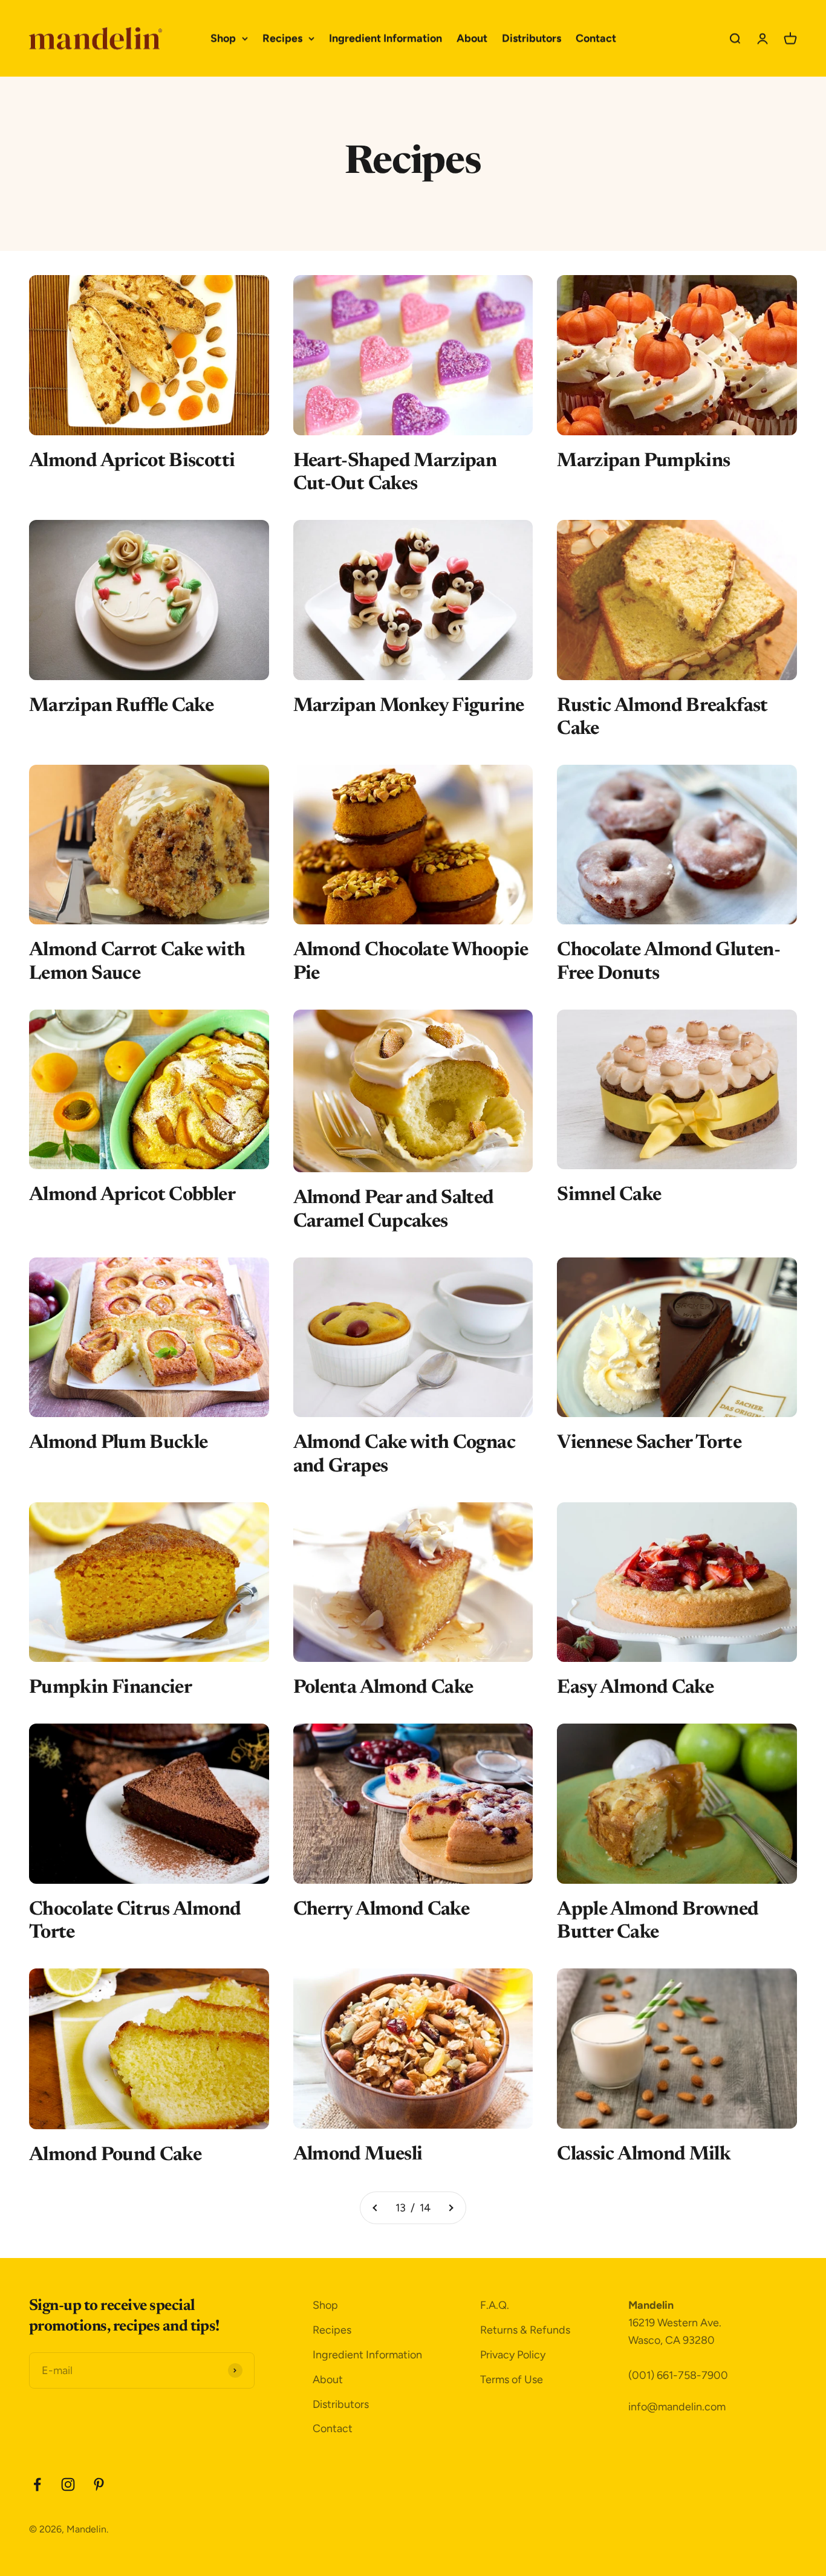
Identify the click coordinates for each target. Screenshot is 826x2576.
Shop (223, 38)
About (472, 38)
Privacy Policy (513, 2355)
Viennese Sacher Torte (649, 1443)
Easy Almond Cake (635, 1688)
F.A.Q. (495, 2305)
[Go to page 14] (450, 2208)
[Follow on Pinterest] (99, 2484)
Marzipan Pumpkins (643, 461)
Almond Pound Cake (115, 2155)
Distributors (532, 38)
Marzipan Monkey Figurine (409, 706)
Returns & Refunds (525, 2330)
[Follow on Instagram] (68, 2484)
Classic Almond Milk (644, 2155)
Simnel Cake (609, 1195)
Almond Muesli (358, 2155)
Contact (596, 38)
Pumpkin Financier (110, 1688)
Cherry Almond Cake (381, 1910)
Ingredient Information (385, 38)
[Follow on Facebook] (37, 2484)
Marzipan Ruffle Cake (121, 706)
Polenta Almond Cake (383, 1688)
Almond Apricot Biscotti (132, 461)
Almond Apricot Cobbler (132, 1195)
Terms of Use (512, 2380)
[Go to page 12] (376, 2208)
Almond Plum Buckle (118, 1443)
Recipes (282, 38)
